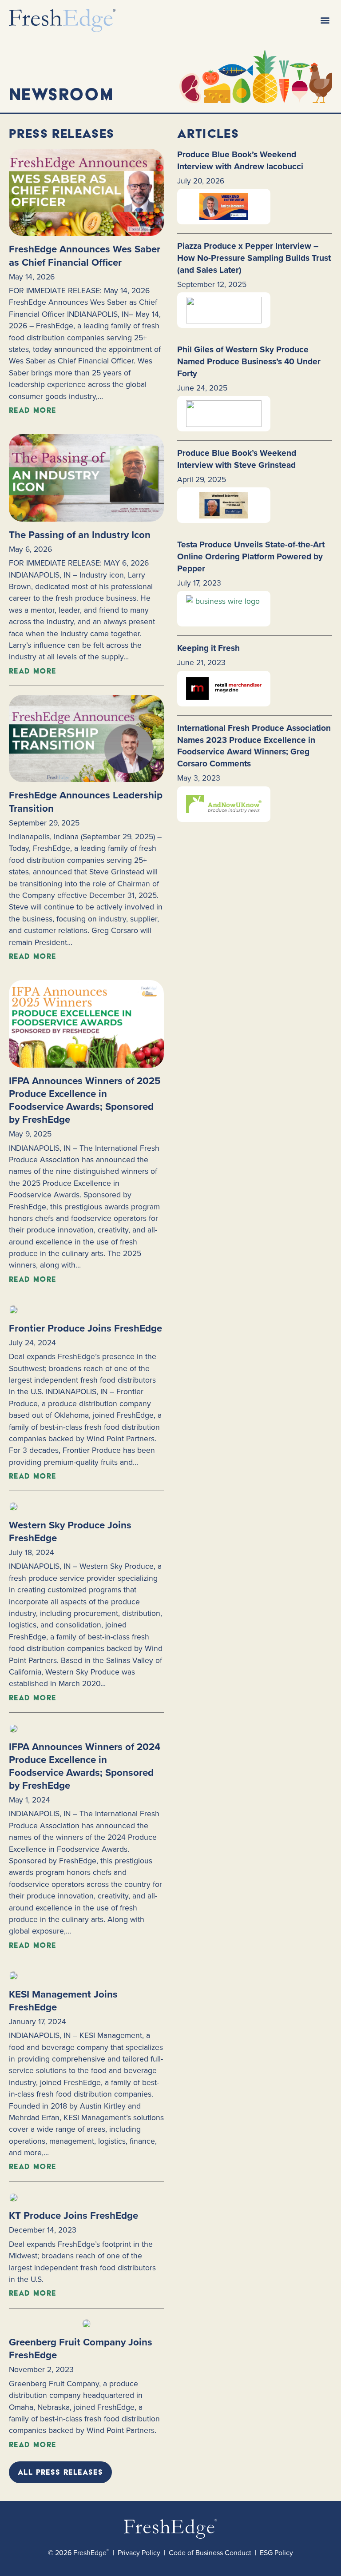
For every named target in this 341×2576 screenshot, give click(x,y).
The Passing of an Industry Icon (80, 535)
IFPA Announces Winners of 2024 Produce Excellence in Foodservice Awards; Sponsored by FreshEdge (85, 1766)
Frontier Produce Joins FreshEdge (85, 1328)
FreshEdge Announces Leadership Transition (86, 802)
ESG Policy (276, 2553)
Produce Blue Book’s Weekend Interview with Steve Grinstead (237, 459)
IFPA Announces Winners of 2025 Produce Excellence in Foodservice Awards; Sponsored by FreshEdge (85, 1100)
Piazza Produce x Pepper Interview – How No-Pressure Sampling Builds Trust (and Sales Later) (254, 258)
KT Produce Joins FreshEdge (73, 2215)
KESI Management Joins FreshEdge (63, 2001)
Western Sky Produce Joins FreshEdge (70, 1531)
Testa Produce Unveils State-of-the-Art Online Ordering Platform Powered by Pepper (251, 556)
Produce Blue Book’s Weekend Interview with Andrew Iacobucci (240, 160)
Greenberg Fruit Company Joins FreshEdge (81, 2349)
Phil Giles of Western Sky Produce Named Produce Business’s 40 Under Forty (249, 361)
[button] (325, 20)
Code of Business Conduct (210, 2553)
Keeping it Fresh (208, 648)
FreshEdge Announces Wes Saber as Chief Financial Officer (85, 255)
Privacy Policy (139, 2553)
